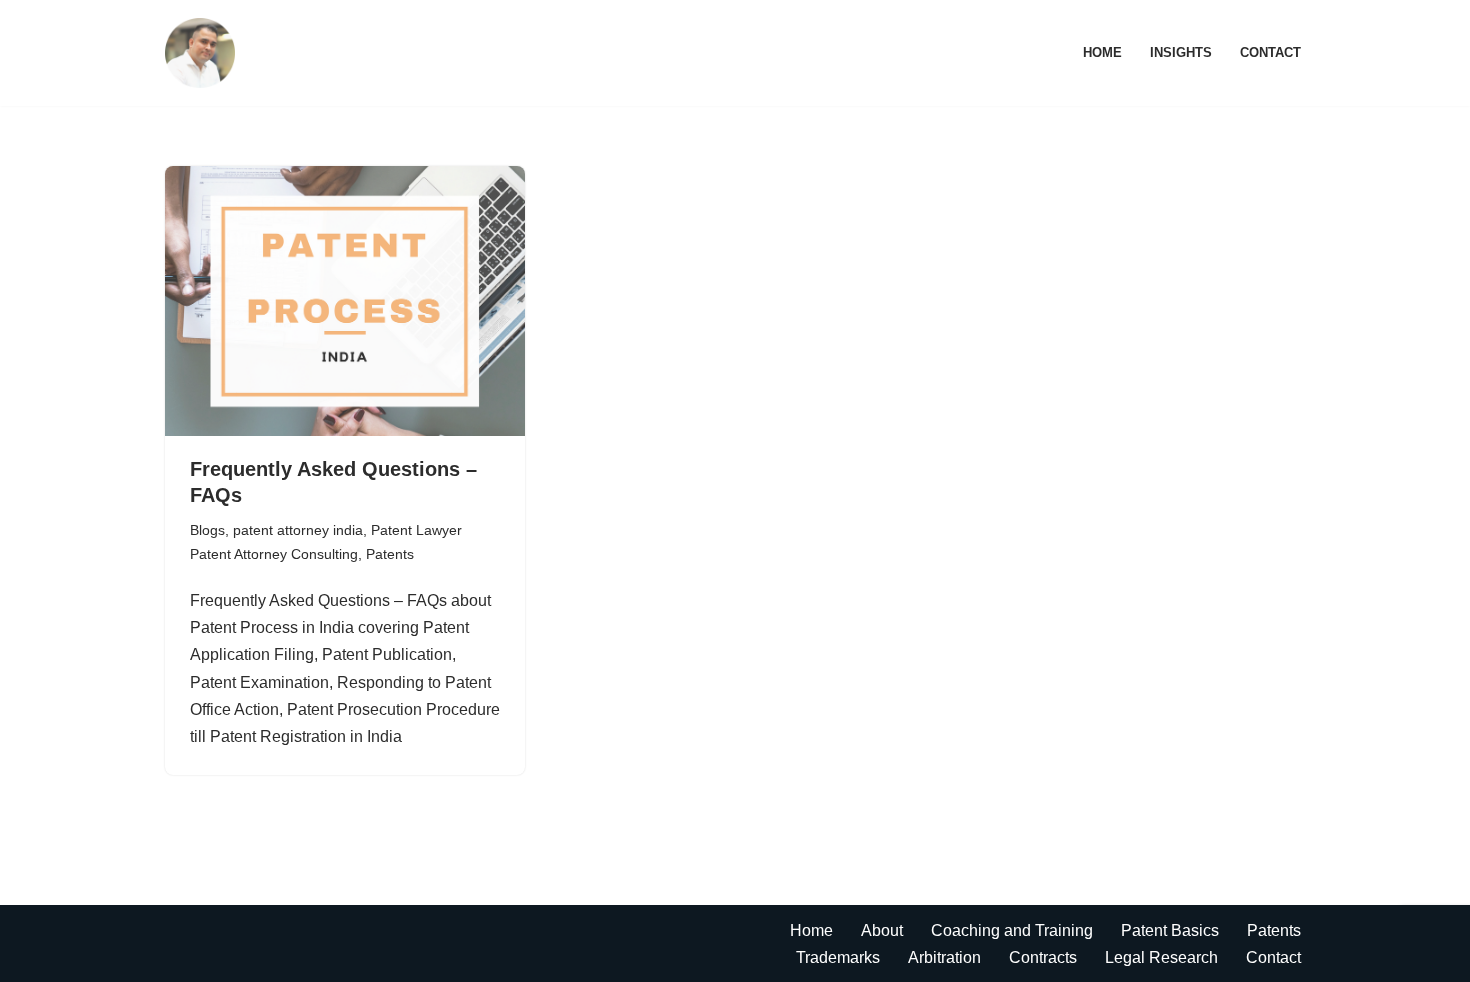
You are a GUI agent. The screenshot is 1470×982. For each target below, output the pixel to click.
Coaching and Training (1012, 930)
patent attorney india (298, 530)
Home (1102, 52)
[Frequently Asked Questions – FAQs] (345, 301)
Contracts (1043, 957)
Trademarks (838, 957)
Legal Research (1161, 957)
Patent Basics (1170, 930)
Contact (1270, 52)
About (882, 930)
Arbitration (944, 957)
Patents (390, 554)
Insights (1181, 52)
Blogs (207, 530)
